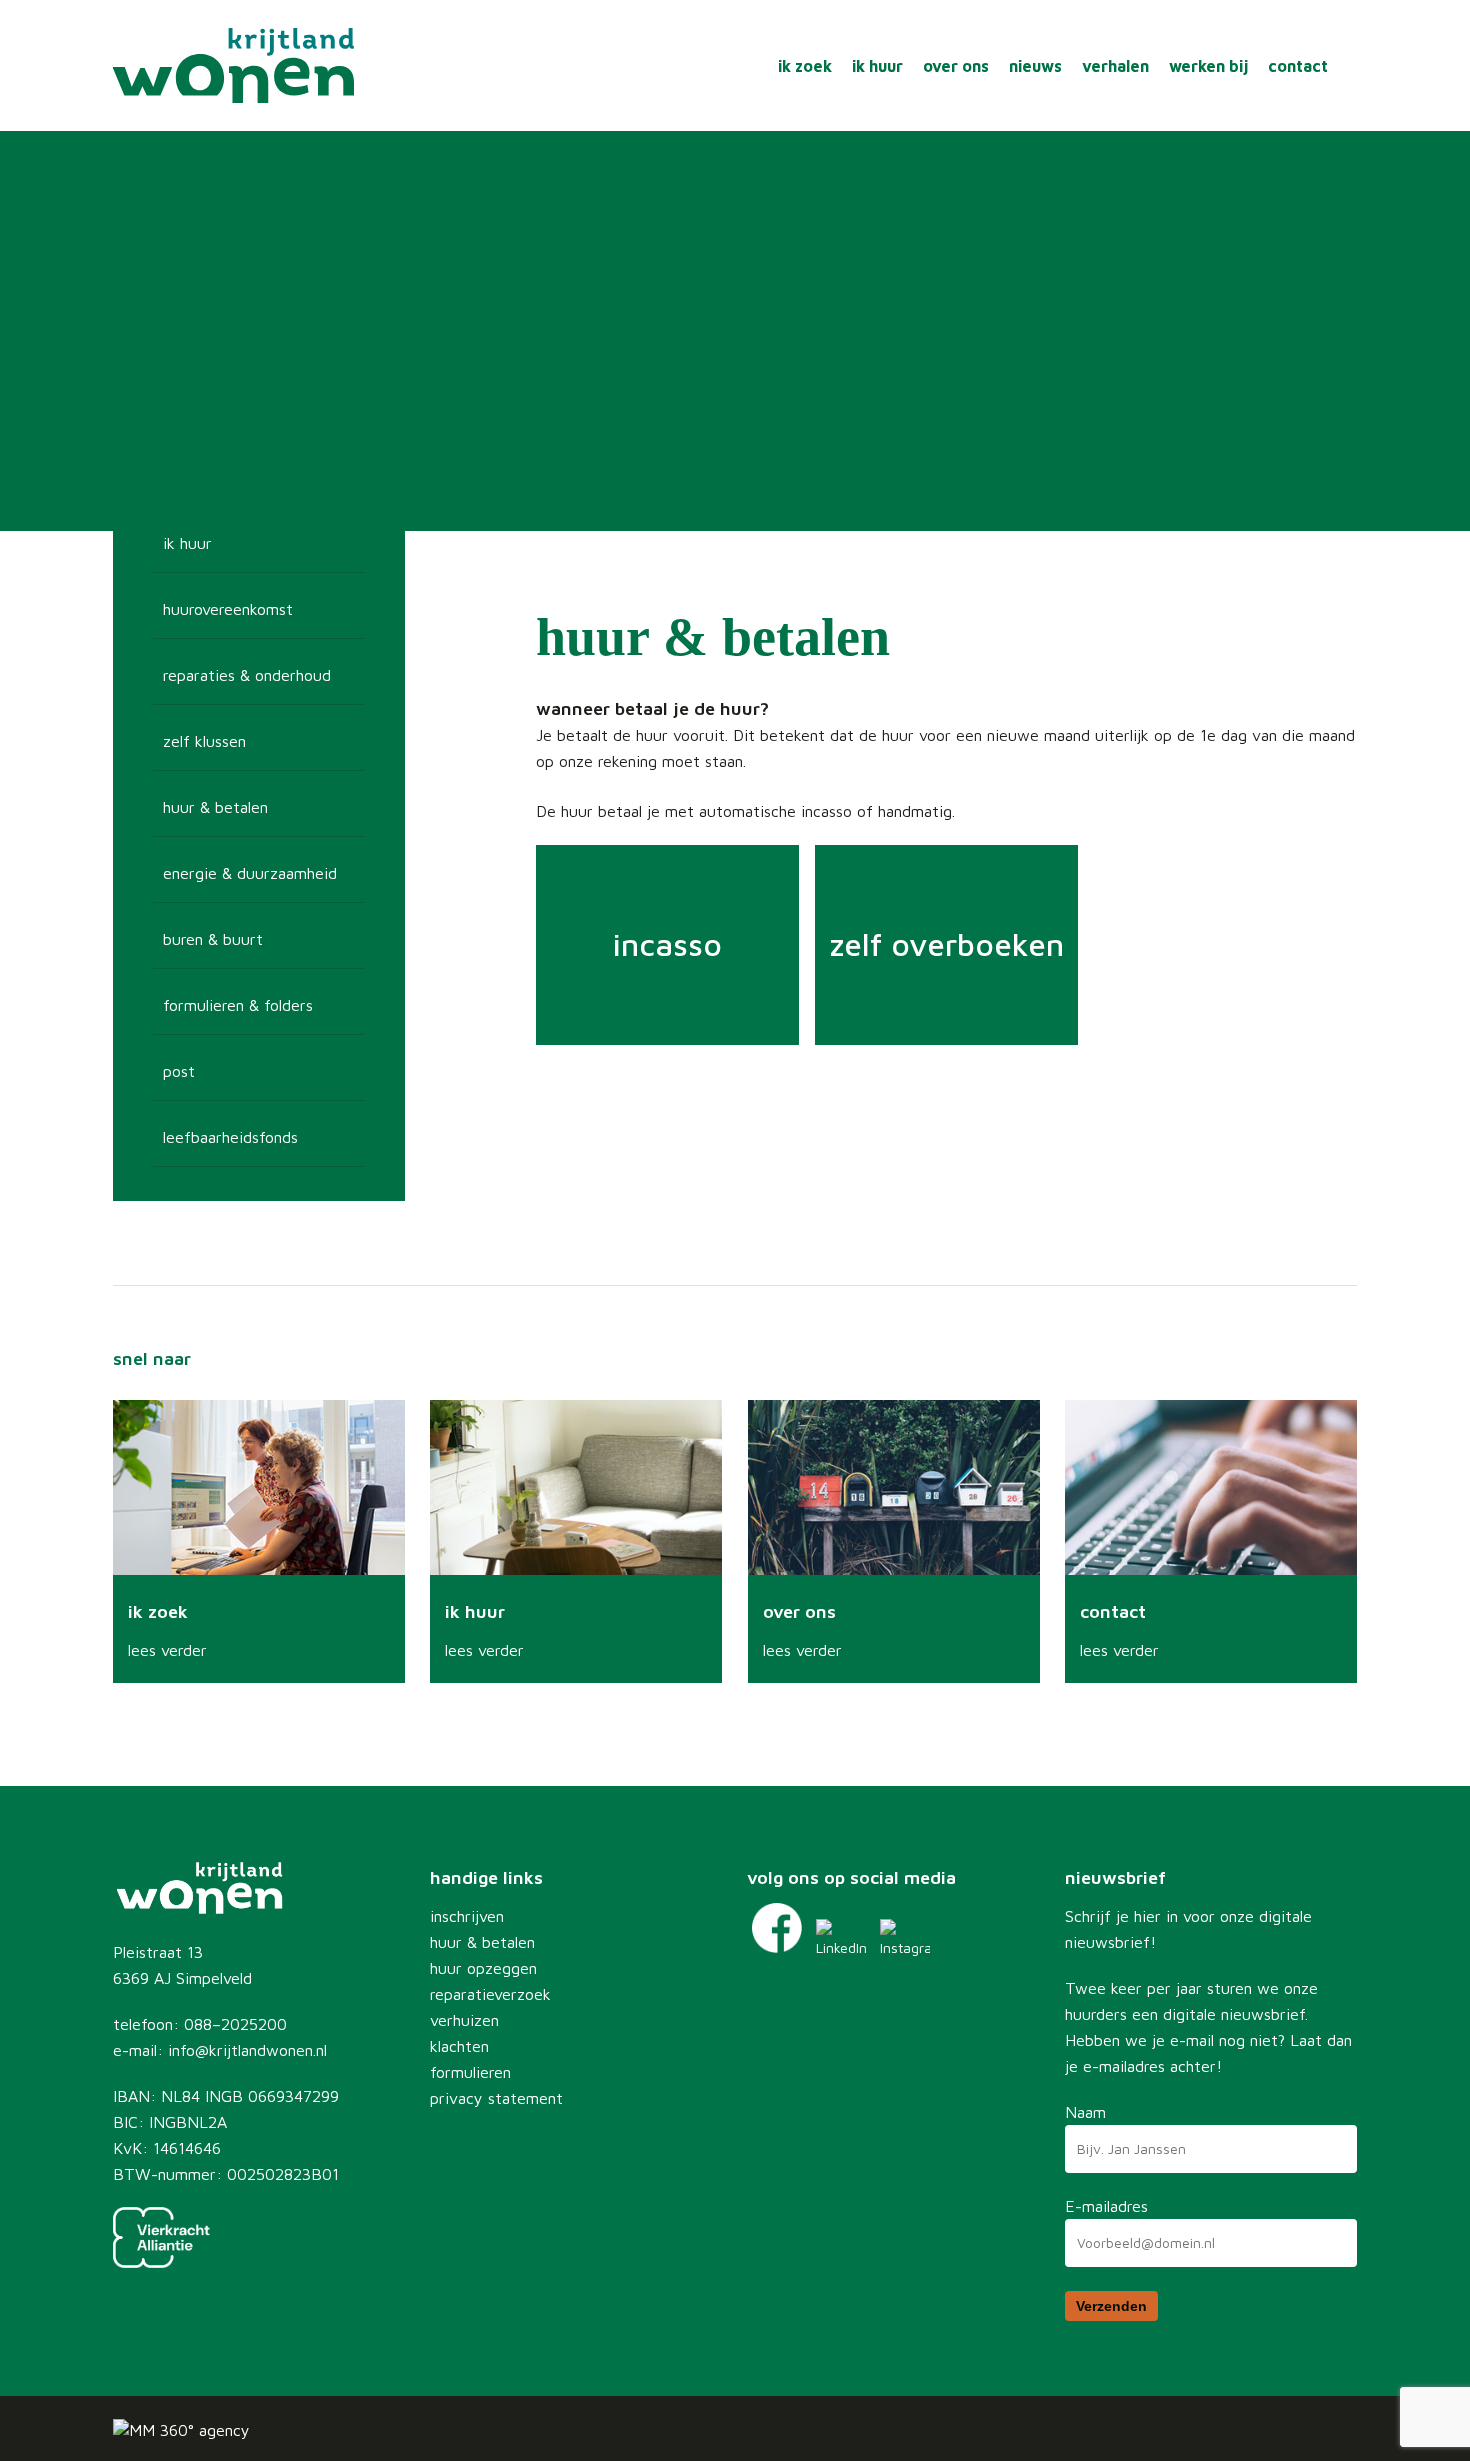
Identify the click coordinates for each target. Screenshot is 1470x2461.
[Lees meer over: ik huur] (576, 1541)
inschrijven (467, 1916)
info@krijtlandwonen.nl (247, 2050)
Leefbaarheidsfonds (230, 1137)
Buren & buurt (213, 939)
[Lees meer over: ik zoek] (259, 1541)
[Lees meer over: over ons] (894, 1541)
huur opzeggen (483, 1968)
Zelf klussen (204, 741)
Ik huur (187, 543)
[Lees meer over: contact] (1211, 1541)
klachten (459, 2046)
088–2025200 (235, 2024)
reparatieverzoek (490, 1994)
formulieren (470, 2072)
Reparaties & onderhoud (247, 675)
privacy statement (496, 2098)
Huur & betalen (215, 807)
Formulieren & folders (238, 1005)
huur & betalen (482, 1942)
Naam (1085, 2112)
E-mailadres (1106, 2206)
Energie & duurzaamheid (250, 873)
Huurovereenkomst (228, 609)
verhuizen (464, 2020)
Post (179, 1071)
